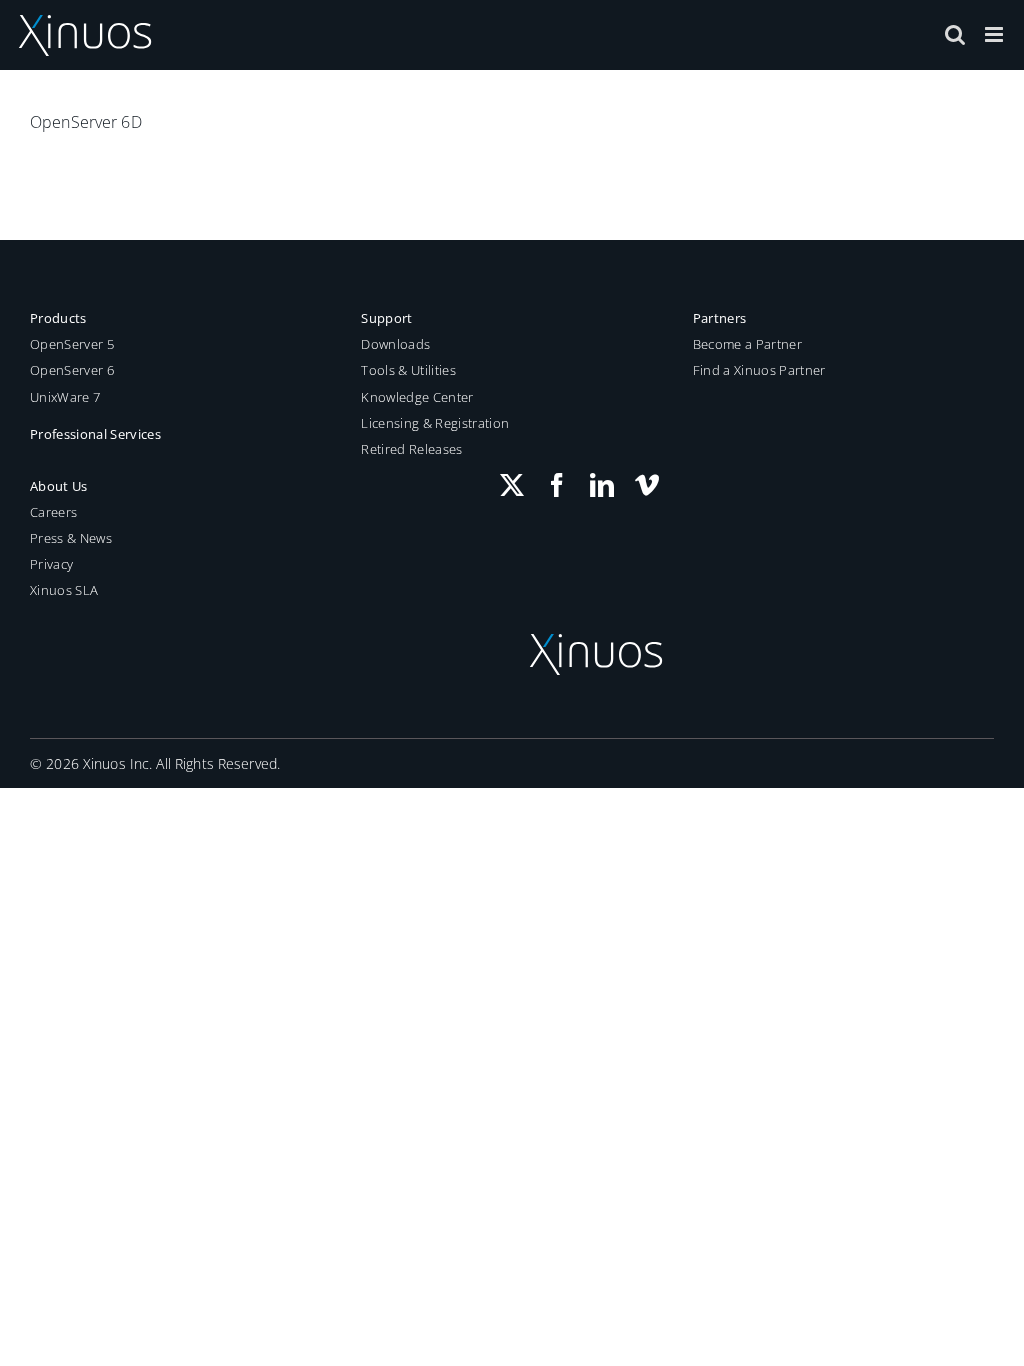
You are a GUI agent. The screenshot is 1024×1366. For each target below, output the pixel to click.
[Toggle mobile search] (955, 34)
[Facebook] (557, 485)
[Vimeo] (647, 485)
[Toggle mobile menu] (995, 34)
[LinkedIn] (602, 485)
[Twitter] (512, 485)
